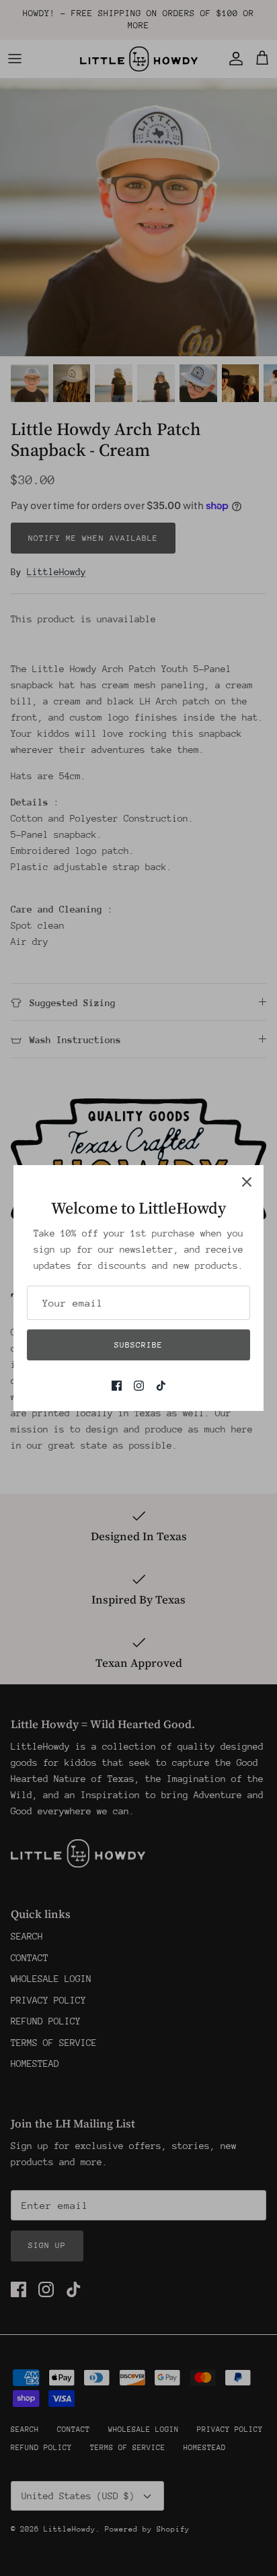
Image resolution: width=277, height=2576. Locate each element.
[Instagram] (139, 1386)
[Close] (247, 1182)
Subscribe (138, 1345)
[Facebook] (117, 1386)
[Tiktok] (161, 1386)
